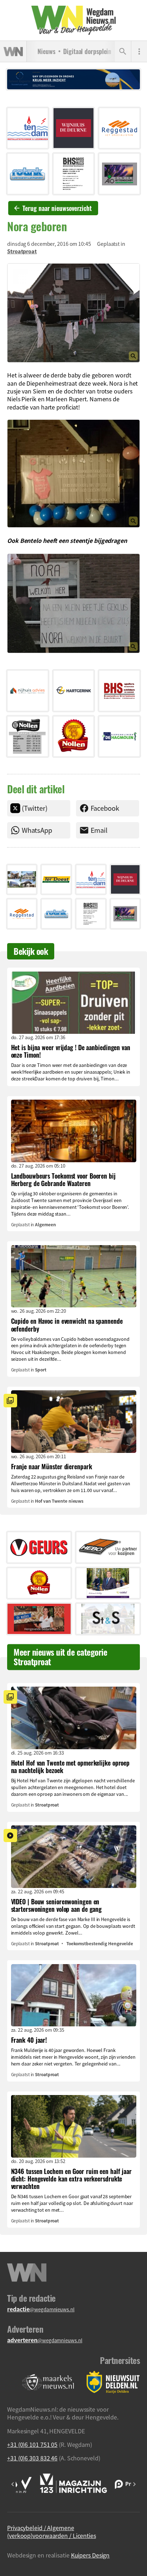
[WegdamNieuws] (74, 20)
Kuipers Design (90, 2555)
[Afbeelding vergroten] (73, 313)
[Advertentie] (28, 128)
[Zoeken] (123, 52)
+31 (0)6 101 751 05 (32, 2444)
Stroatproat (22, 251)
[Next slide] (134, 2484)
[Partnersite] (48, 2382)
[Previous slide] (13, 2484)
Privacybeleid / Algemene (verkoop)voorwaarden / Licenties (52, 2532)
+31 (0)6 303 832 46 (32, 2458)
